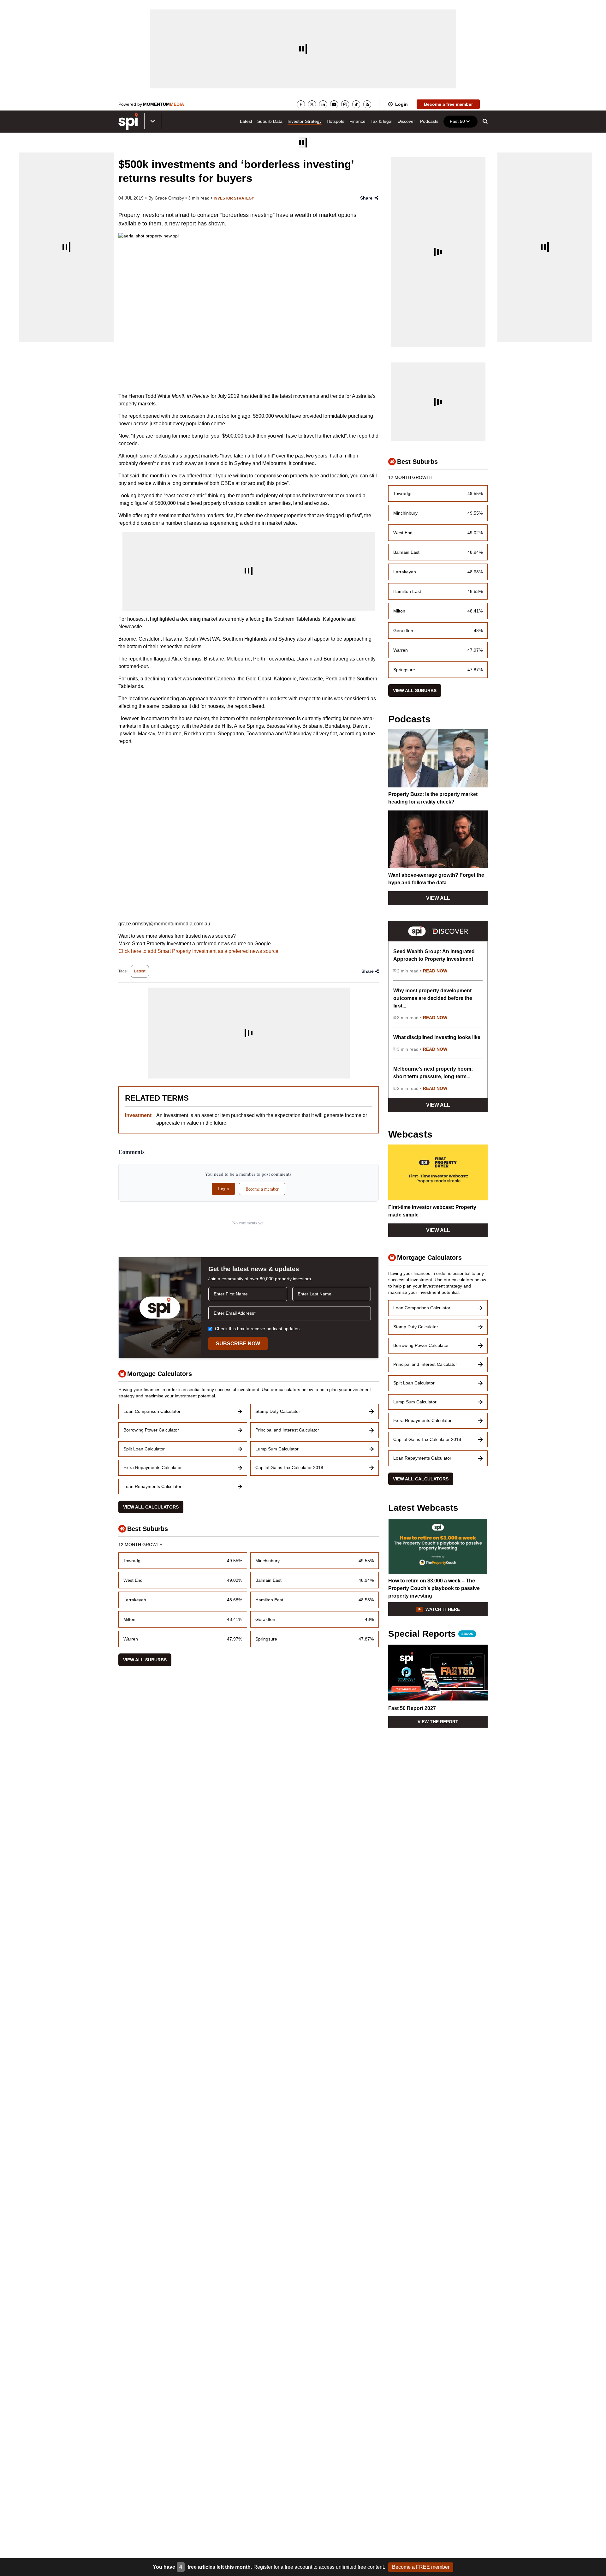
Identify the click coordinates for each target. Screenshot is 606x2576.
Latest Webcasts (423, 1508)
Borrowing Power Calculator (151, 1430)
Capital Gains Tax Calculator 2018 (289, 1467)
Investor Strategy (305, 121)
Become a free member (448, 104)
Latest (246, 121)
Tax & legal (381, 121)
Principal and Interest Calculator (287, 1430)
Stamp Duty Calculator (278, 1411)
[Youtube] (334, 104)
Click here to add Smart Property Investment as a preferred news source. (199, 951)
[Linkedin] (323, 104)
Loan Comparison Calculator (152, 1411)
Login (401, 104)
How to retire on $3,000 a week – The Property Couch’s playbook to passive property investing (434, 1588)
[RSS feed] (367, 104)
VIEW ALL (438, 898)
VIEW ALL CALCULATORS (151, 1507)
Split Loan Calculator (144, 1449)
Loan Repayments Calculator (152, 1486)
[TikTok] (356, 104)
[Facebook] (301, 104)
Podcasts (429, 121)
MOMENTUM (163, 104)
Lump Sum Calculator (277, 1449)
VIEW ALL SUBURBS (145, 1660)
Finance (357, 121)
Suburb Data (270, 121)
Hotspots (336, 121)
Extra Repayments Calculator (153, 1467)
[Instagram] (345, 104)
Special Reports (431, 1634)
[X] (312, 104)
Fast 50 (457, 121)
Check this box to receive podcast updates (257, 1329)
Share (366, 198)
